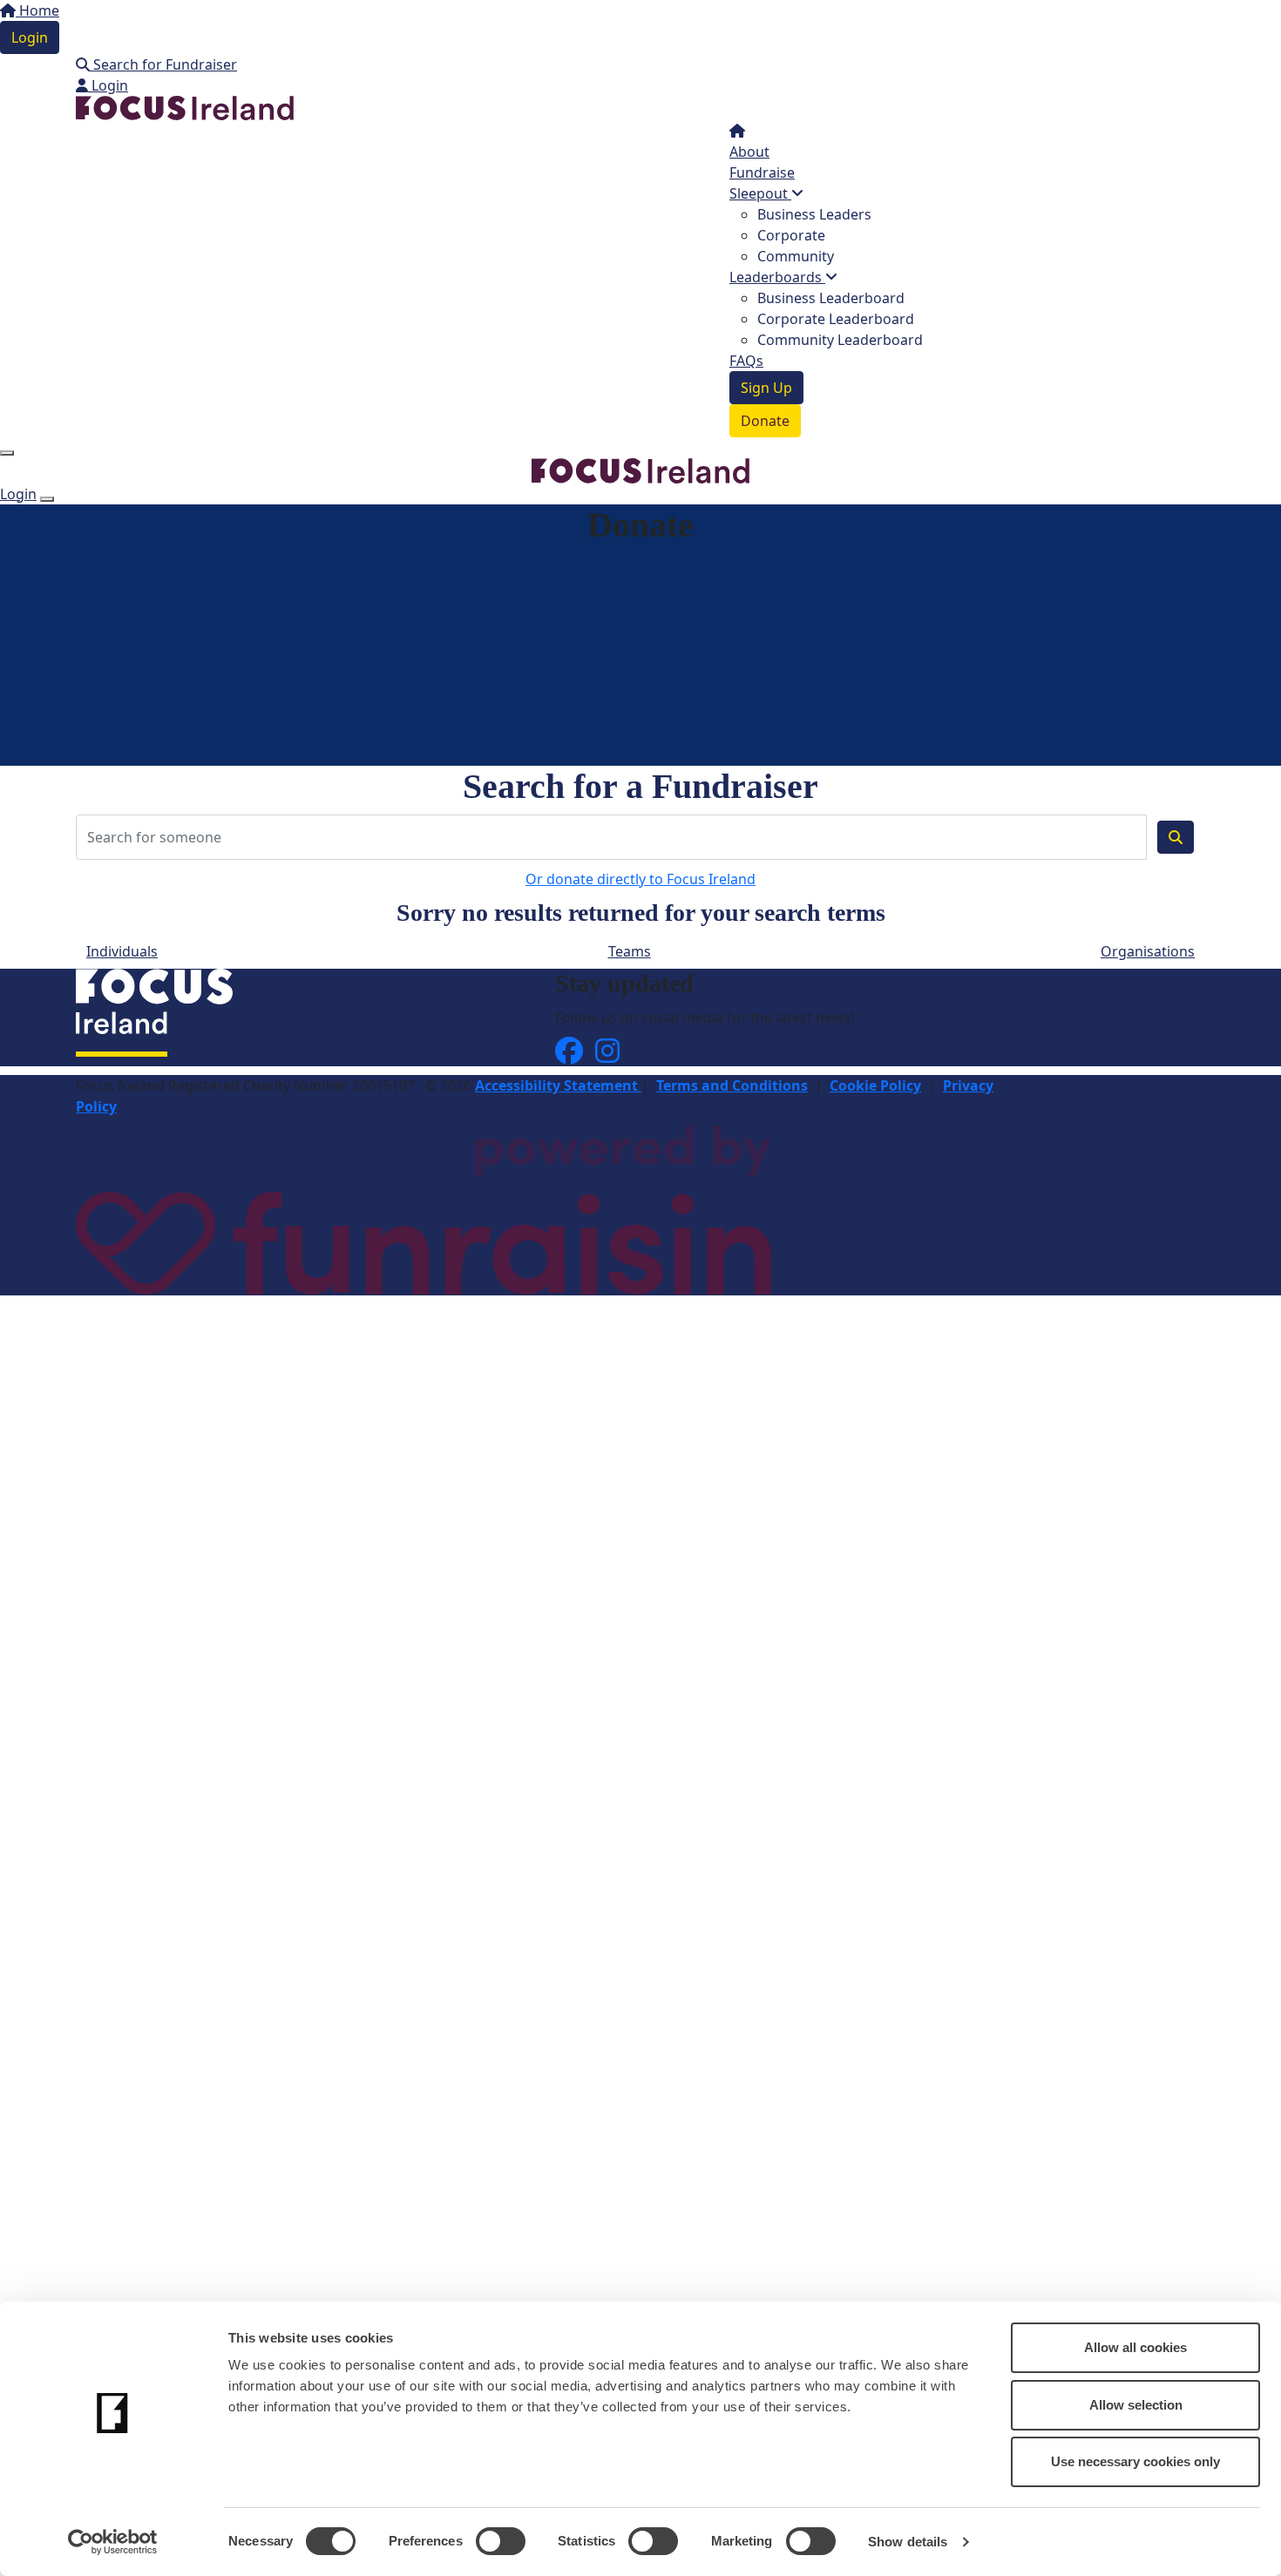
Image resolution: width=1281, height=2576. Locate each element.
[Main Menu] (7, 453)
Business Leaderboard (831, 298)
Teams (630, 951)
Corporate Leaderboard (836, 319)
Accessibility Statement (558, 1085)
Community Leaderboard (840, 340)
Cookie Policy (875, 1085)
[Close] (47, 499)
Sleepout (760, 193)
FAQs (746, 361)
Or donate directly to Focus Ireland (640, 879)
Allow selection (1136, 2405)
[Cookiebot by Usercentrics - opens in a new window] (113, 2542)
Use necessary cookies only (1135, 2461)
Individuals (122, 951)
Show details (908, 2542)
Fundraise (762, 172)
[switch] (501, 2541)
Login (30, 37)
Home (37, 10)
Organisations (1148, 951)
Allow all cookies (1135, 2347)
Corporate (791, 235)
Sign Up (766, 388)
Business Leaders (814, 214)
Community (796, 256)
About (749, 152)
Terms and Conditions (732, 1085)
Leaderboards (777, 277)
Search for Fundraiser (163, 64)
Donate (765, 421)
